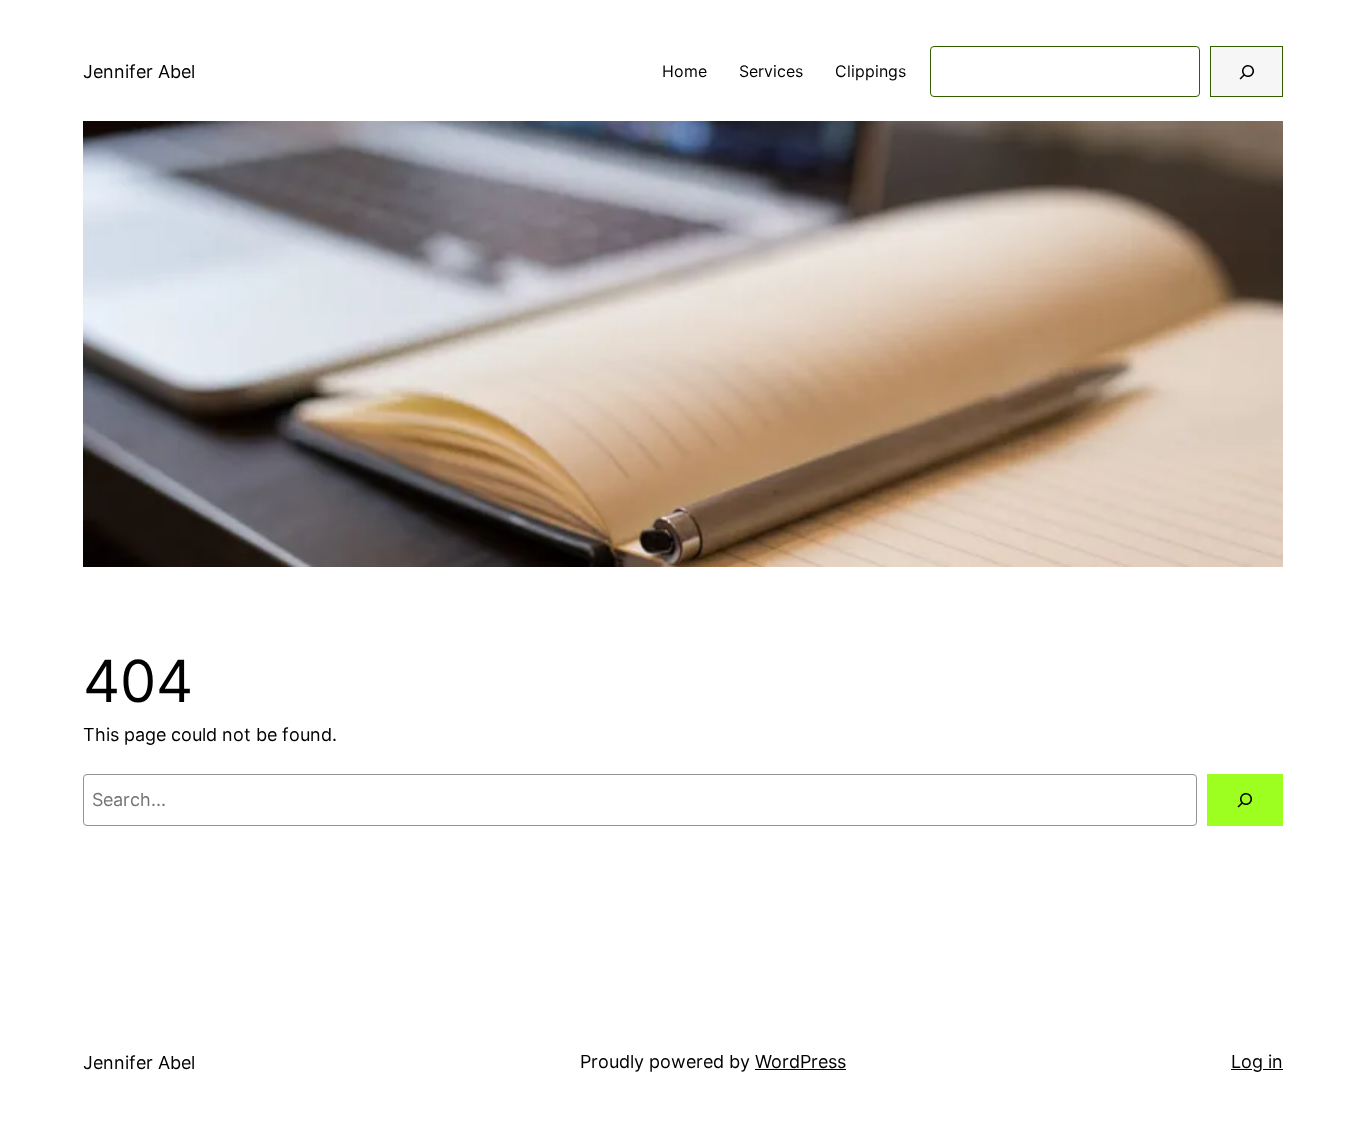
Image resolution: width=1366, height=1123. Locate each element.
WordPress (800, 1061)
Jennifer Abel (139, 71)
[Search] (1246, 71)
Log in (1257, 1061)
